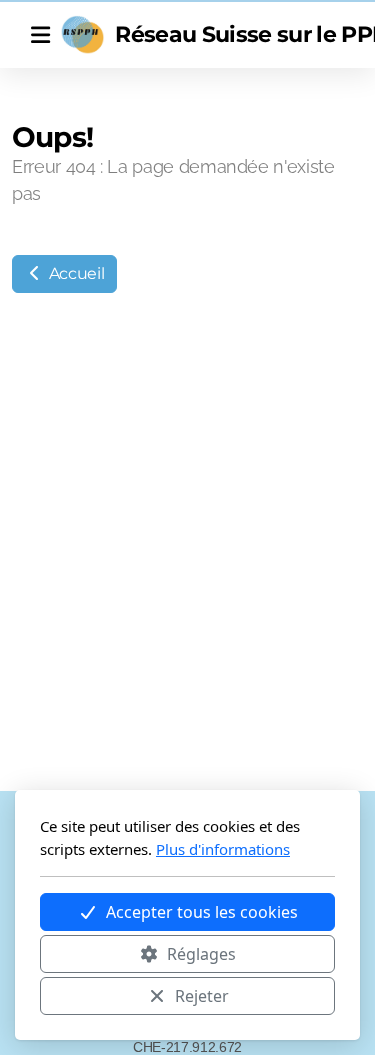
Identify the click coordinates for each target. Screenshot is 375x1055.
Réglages (201, 954)
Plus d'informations (223, 849)
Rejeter (202, 996)
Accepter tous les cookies (202, 912)
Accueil (74, 273)
